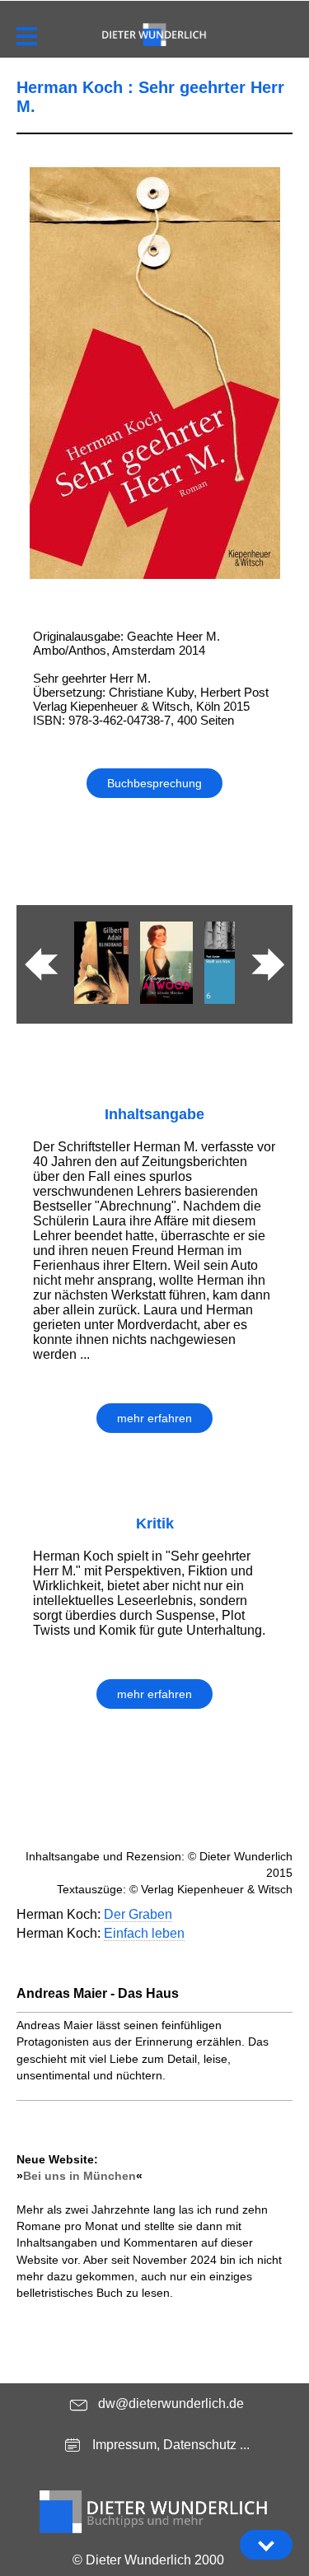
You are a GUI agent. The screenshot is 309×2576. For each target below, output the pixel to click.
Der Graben (138, 1914)
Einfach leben (144, 1933)
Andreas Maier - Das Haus (98, 1993)
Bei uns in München (80, 2176)
